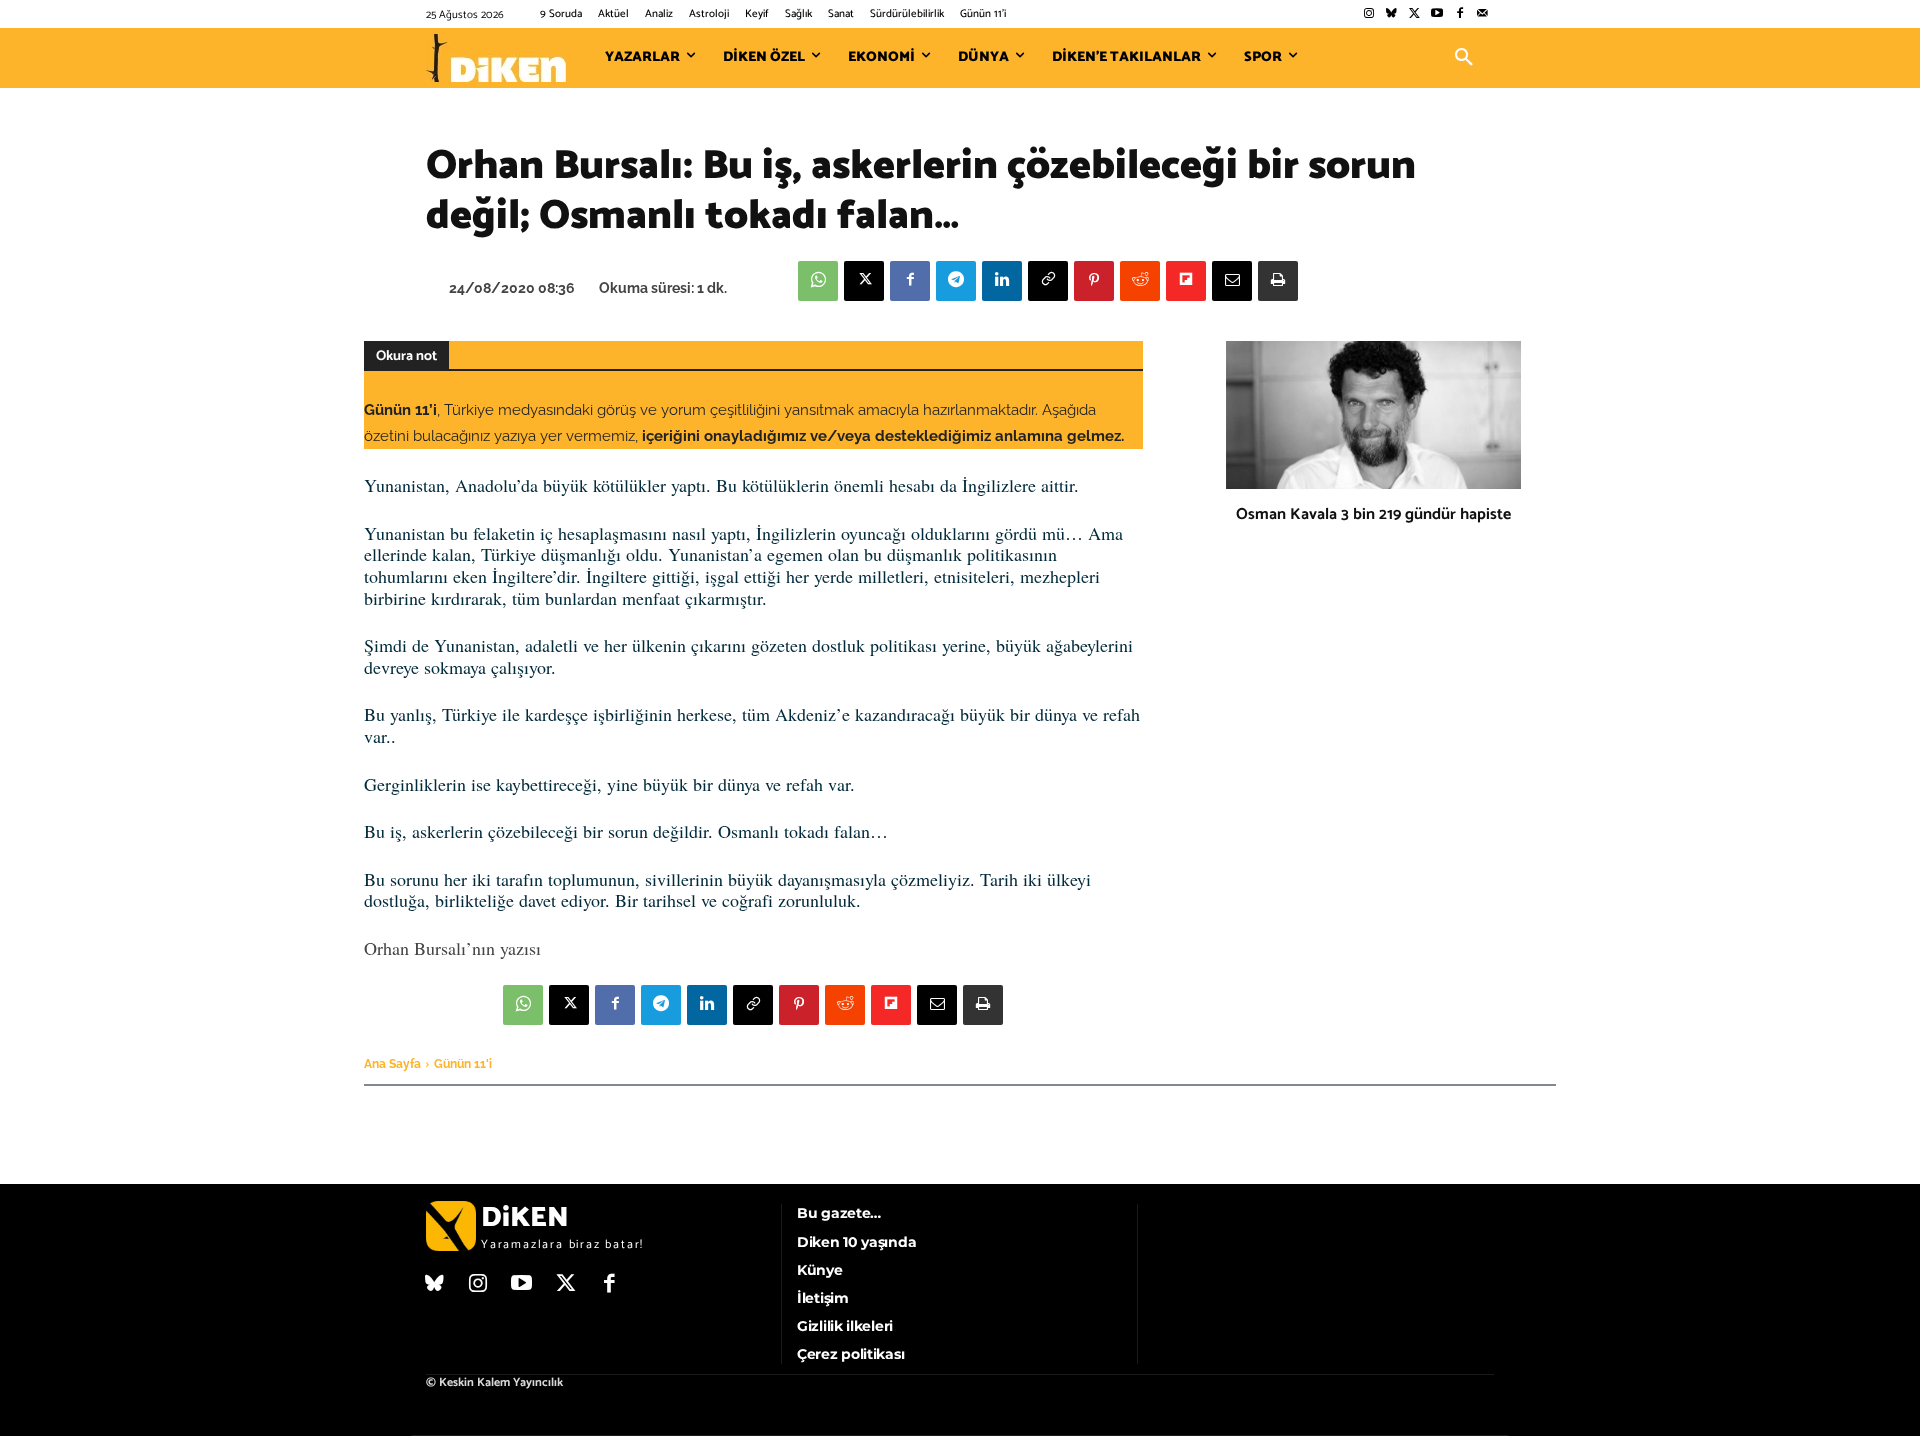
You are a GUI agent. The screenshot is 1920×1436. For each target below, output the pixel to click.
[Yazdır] (1278, 281)
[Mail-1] (1482, 14)
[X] (864, 281)
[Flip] (1186, 281)
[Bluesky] (1391, 14)
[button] (1464, 58)
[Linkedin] (1002, 281)
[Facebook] (1459, 14)
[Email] (1232, 281)
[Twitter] (1414, 14)
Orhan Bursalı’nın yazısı (452, 948)
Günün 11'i (463, 1064)
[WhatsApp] (818, 281)
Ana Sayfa (392, 1064)
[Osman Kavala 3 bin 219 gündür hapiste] (1373, 415)
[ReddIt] (1140, 281)
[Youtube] (1437, 14)
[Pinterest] (1094, 281)
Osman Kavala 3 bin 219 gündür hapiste (1373, 514)
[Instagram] (1368, 14)
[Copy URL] (1048, 281)
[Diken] (496, 58)
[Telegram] (956, 281)
